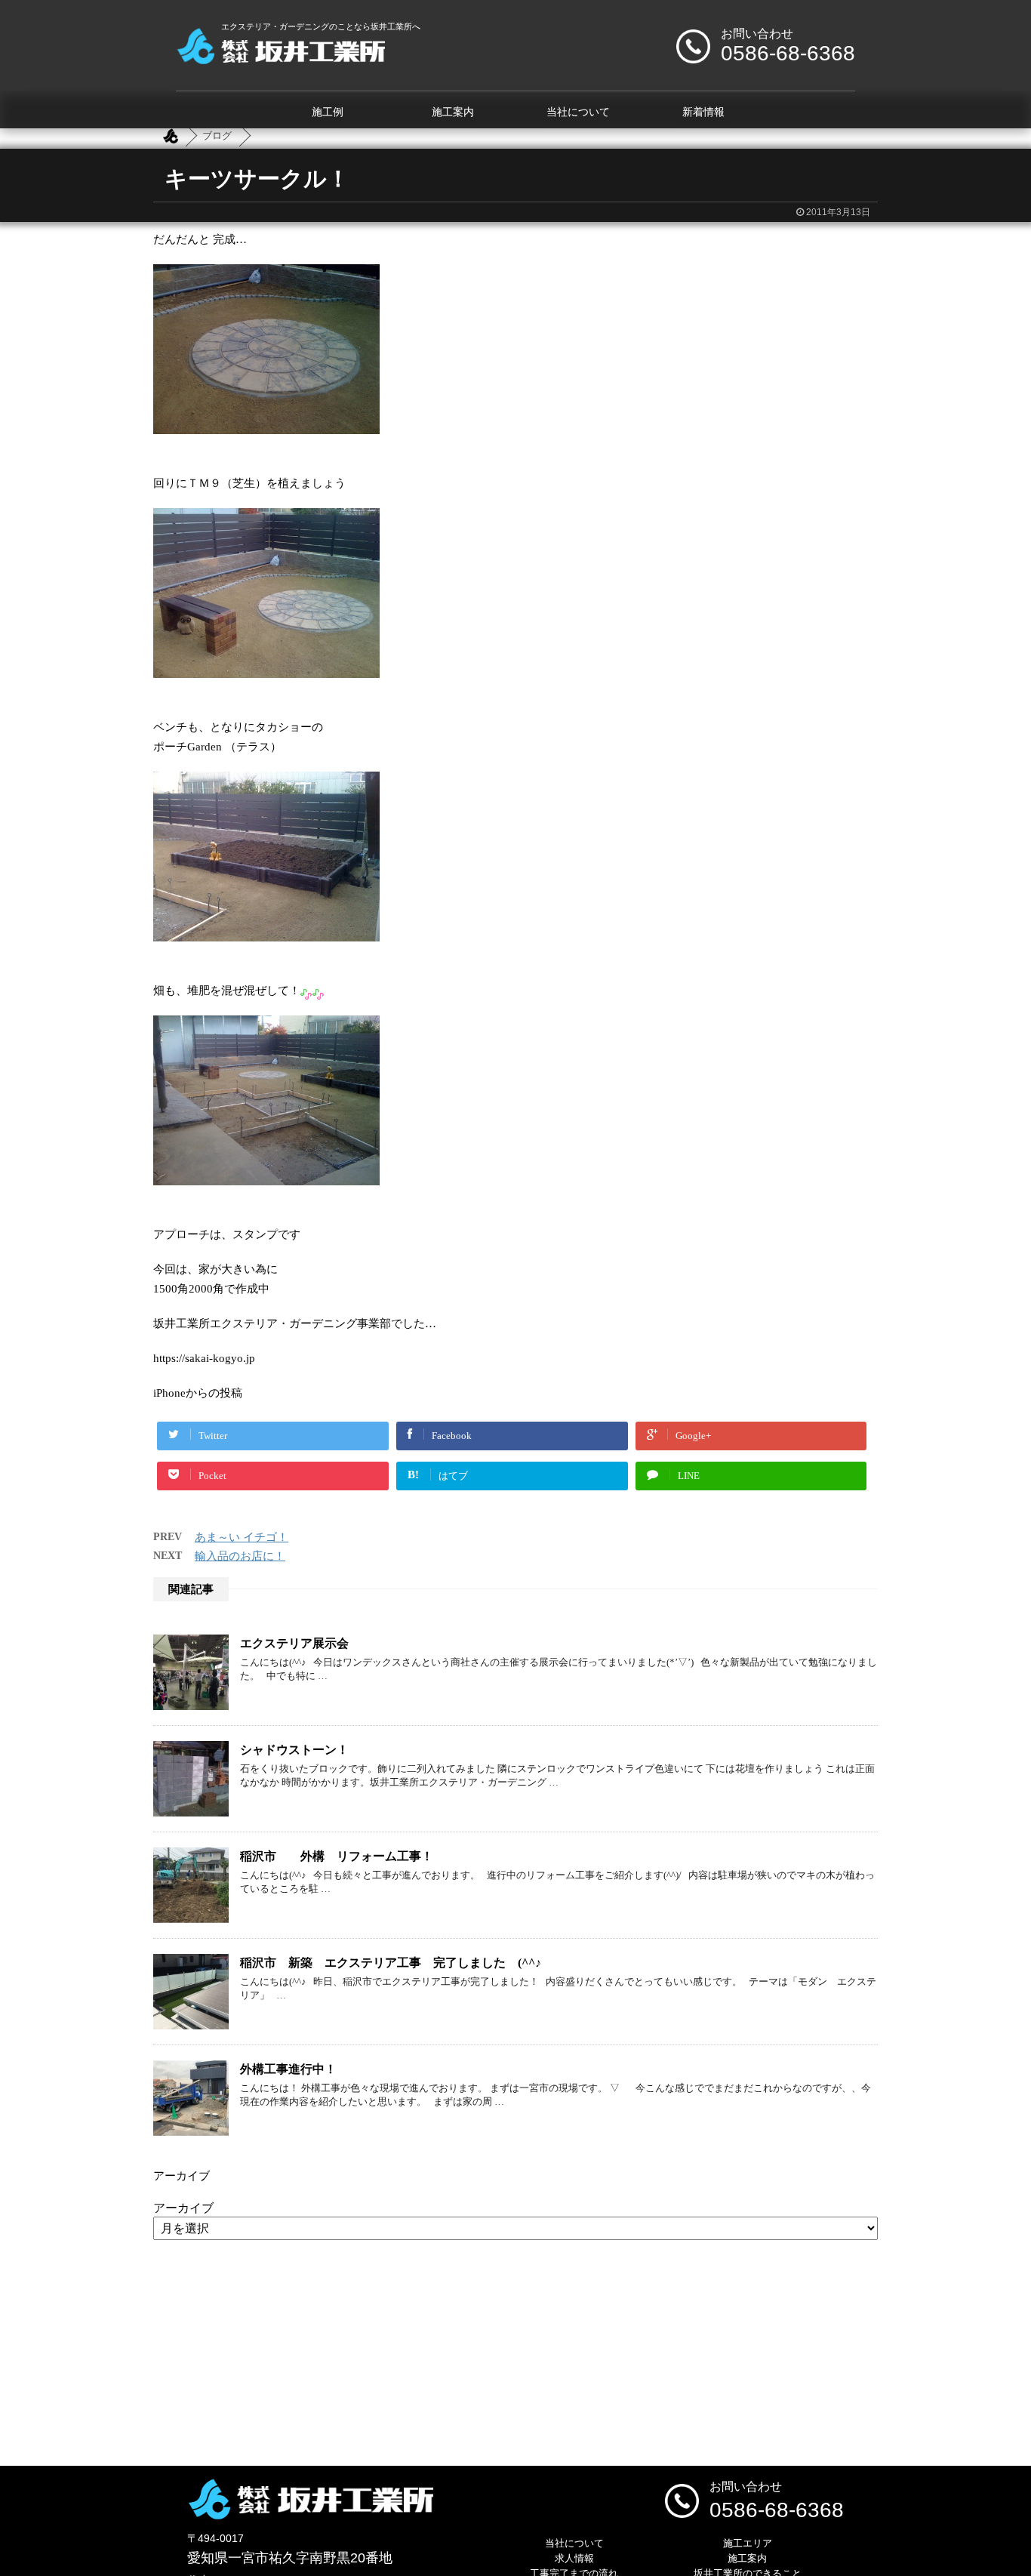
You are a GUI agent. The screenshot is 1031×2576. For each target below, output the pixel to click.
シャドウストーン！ (294, 1750)
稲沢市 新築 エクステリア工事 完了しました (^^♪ (391, 1963)
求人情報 (574, 2558)
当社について (578, 112)
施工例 (328, 112)
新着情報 (703, 112)
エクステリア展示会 (300, 1643)
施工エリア (748, 2543)
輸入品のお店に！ (240, 1556)
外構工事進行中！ (288, 2069)
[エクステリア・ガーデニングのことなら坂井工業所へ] (280, 59)
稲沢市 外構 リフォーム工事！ (337, 1856)
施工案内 (453, 112)
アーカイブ (183, 2208)
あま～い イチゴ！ (242, 1537)
